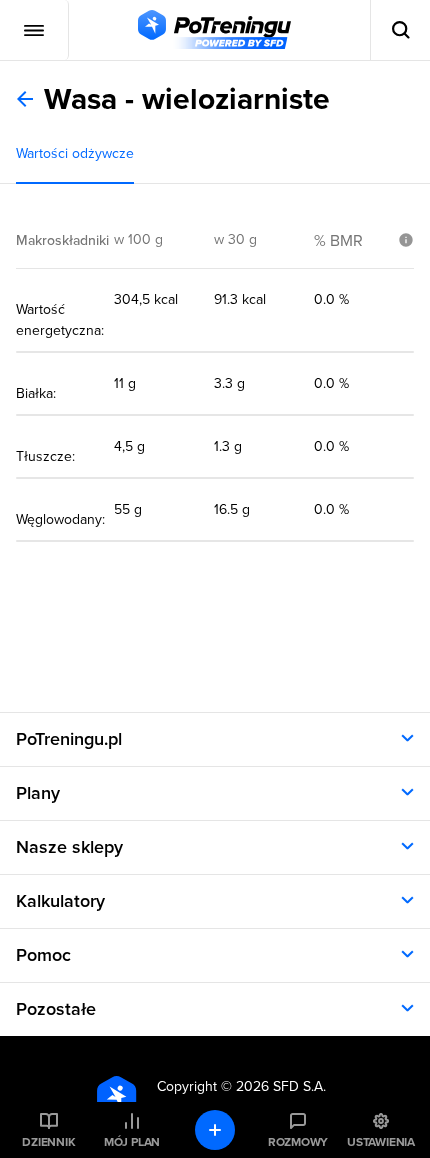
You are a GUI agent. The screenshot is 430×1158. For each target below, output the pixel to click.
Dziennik (48, 1142)
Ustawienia (381, 1142)
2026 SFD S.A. (281, 1086)
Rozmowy (298, 1142)
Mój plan (132, 1142)
